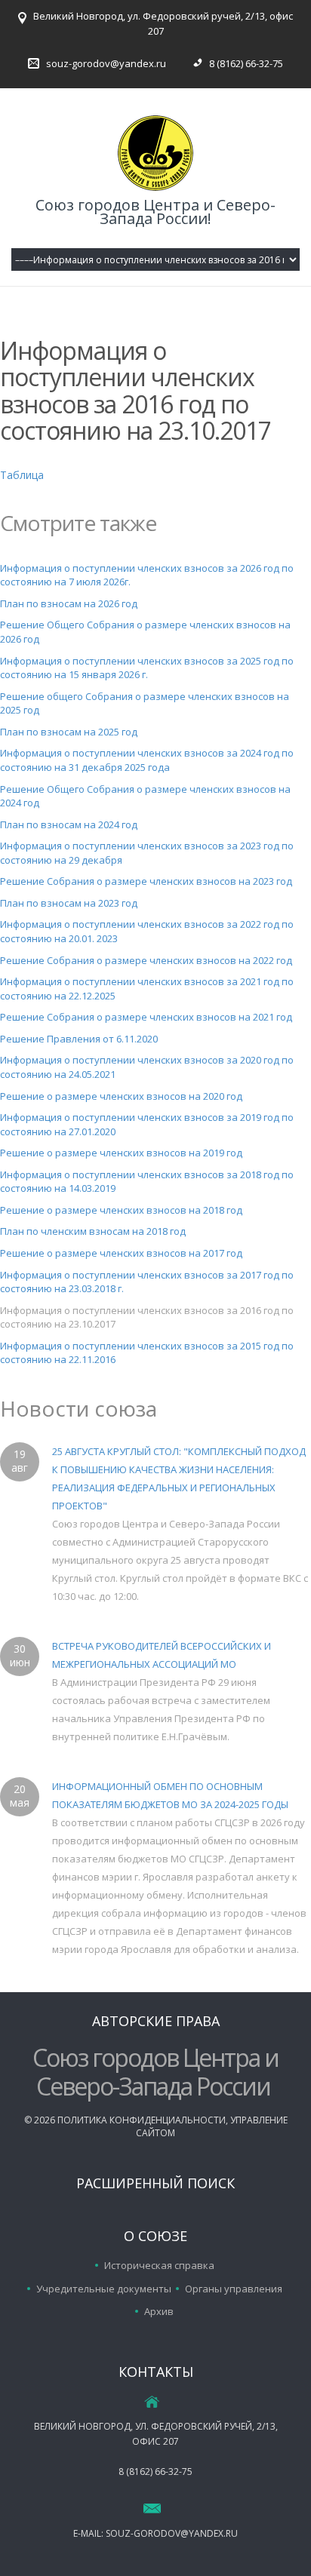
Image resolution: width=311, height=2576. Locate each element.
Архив (159, 2311)
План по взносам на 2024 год (69, 824)
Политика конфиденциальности (142, 2120)
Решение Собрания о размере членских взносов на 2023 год (146, 881)
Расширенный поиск (155, 2183)
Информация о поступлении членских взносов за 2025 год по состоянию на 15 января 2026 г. (147, 668)
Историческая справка (159, 2265)
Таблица (22, 475)
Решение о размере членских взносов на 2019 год (121, 1153)
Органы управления (234, 2289)
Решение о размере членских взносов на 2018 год (121, 1210)
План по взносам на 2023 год (69, 903)
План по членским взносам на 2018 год (93, 1231)
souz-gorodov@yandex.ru (106, 63)
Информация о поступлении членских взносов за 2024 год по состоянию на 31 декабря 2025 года (147, 760)
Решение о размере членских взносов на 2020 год (121, 1096)
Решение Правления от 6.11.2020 (79, 1039)
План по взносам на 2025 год (69, 732)
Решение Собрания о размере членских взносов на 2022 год (146, 960)
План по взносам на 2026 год (69, 603)
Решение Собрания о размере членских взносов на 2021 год (146, 1017)
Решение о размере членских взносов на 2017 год (121, 1253)
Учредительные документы (104, 2289)
